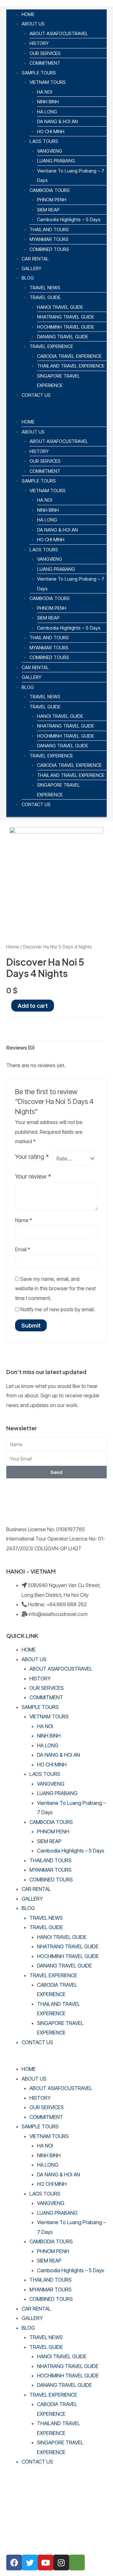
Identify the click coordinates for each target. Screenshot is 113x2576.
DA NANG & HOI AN (57, 121)
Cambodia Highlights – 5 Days (69, 219)
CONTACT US (36, 395)
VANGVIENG (50, 151)
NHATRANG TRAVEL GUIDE (66, 317)
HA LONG (47, 112)
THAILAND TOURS (49, 229)
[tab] (56, 1048)
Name (24, 1220)
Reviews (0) (20, 1048)
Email (23, 1249)
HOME (28, 14)
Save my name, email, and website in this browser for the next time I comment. (55, 1288)
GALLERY (32, 268)
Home (13, 947)
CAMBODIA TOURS (50, 190)
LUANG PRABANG (56, 161)
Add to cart (33, 1006)
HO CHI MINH (51, 131)
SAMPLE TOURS (39, 73)
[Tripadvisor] (77, 2562)
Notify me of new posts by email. (58, 1309)
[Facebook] (14, 2562)
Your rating (32, 1157)
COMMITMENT (45, 63)
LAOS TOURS (44, 141)
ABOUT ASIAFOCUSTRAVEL (59, 33)
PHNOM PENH (52, 200)
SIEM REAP (48, 210)
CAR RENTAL (35, 259)
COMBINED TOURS (49, 249)
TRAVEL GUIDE (45, 297)
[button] (56, 412)
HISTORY (39, 43)
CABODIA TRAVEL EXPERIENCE (69, 356)
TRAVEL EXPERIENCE (51, 346)
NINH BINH (48, 102)
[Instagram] (61, 2562)
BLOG (28, 278)
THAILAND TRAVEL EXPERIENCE (71, 366)
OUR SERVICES (45, 53)
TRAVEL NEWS (45, 288)
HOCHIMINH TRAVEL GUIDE (66, 327)
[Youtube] (46, 2562)
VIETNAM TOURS (48, 82)
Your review (33, 1176)
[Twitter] (30, 2562)
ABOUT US (33, 24)
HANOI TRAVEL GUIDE (60, 307)
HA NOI (45, 92)
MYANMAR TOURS (49, 239)
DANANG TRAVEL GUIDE (63, 337)
